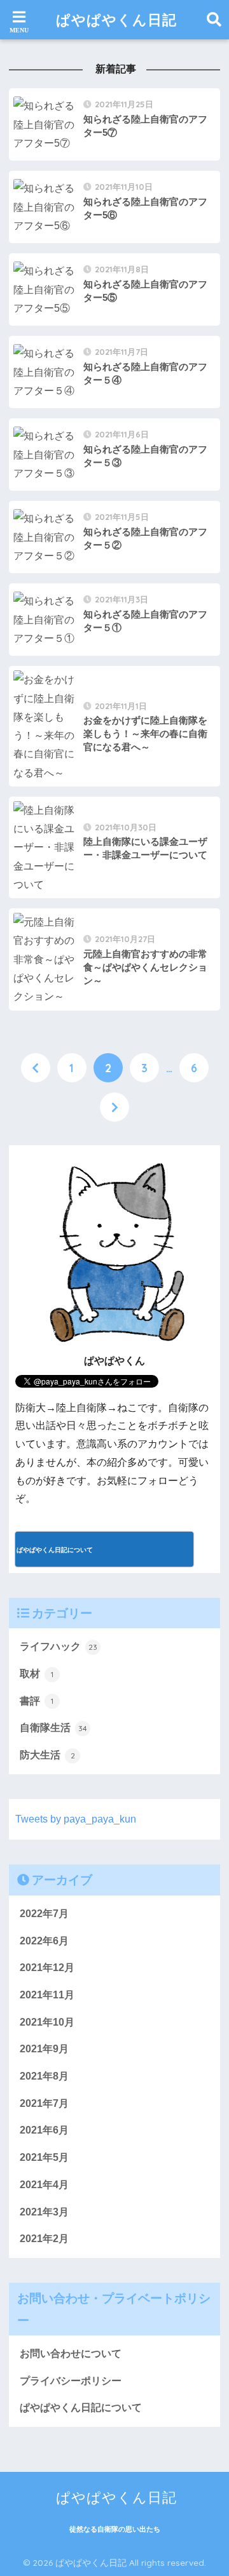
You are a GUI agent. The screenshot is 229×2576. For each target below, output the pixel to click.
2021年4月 (44, 2185)
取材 (37, 1674)
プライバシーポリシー (71, 2381)
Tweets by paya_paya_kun (76, 1819)
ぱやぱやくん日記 (116, 19)
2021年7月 (44, 2103)
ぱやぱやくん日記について (81, 2407)
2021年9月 (44, 2049)
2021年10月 (47, 2022)
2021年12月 (47, 1968)
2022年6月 (44, 1941)
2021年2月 (44, 2239)
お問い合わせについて (71, 2354)
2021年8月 (44, 2076)
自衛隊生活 (53, 1728)
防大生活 (47, 1755)
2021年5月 (44, 2157)
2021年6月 (44, 2130)
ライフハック (59, 1646)
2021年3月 (44, 2212)
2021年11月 (47, 1995)
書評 (37, 1701)
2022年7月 (44, 1914)
